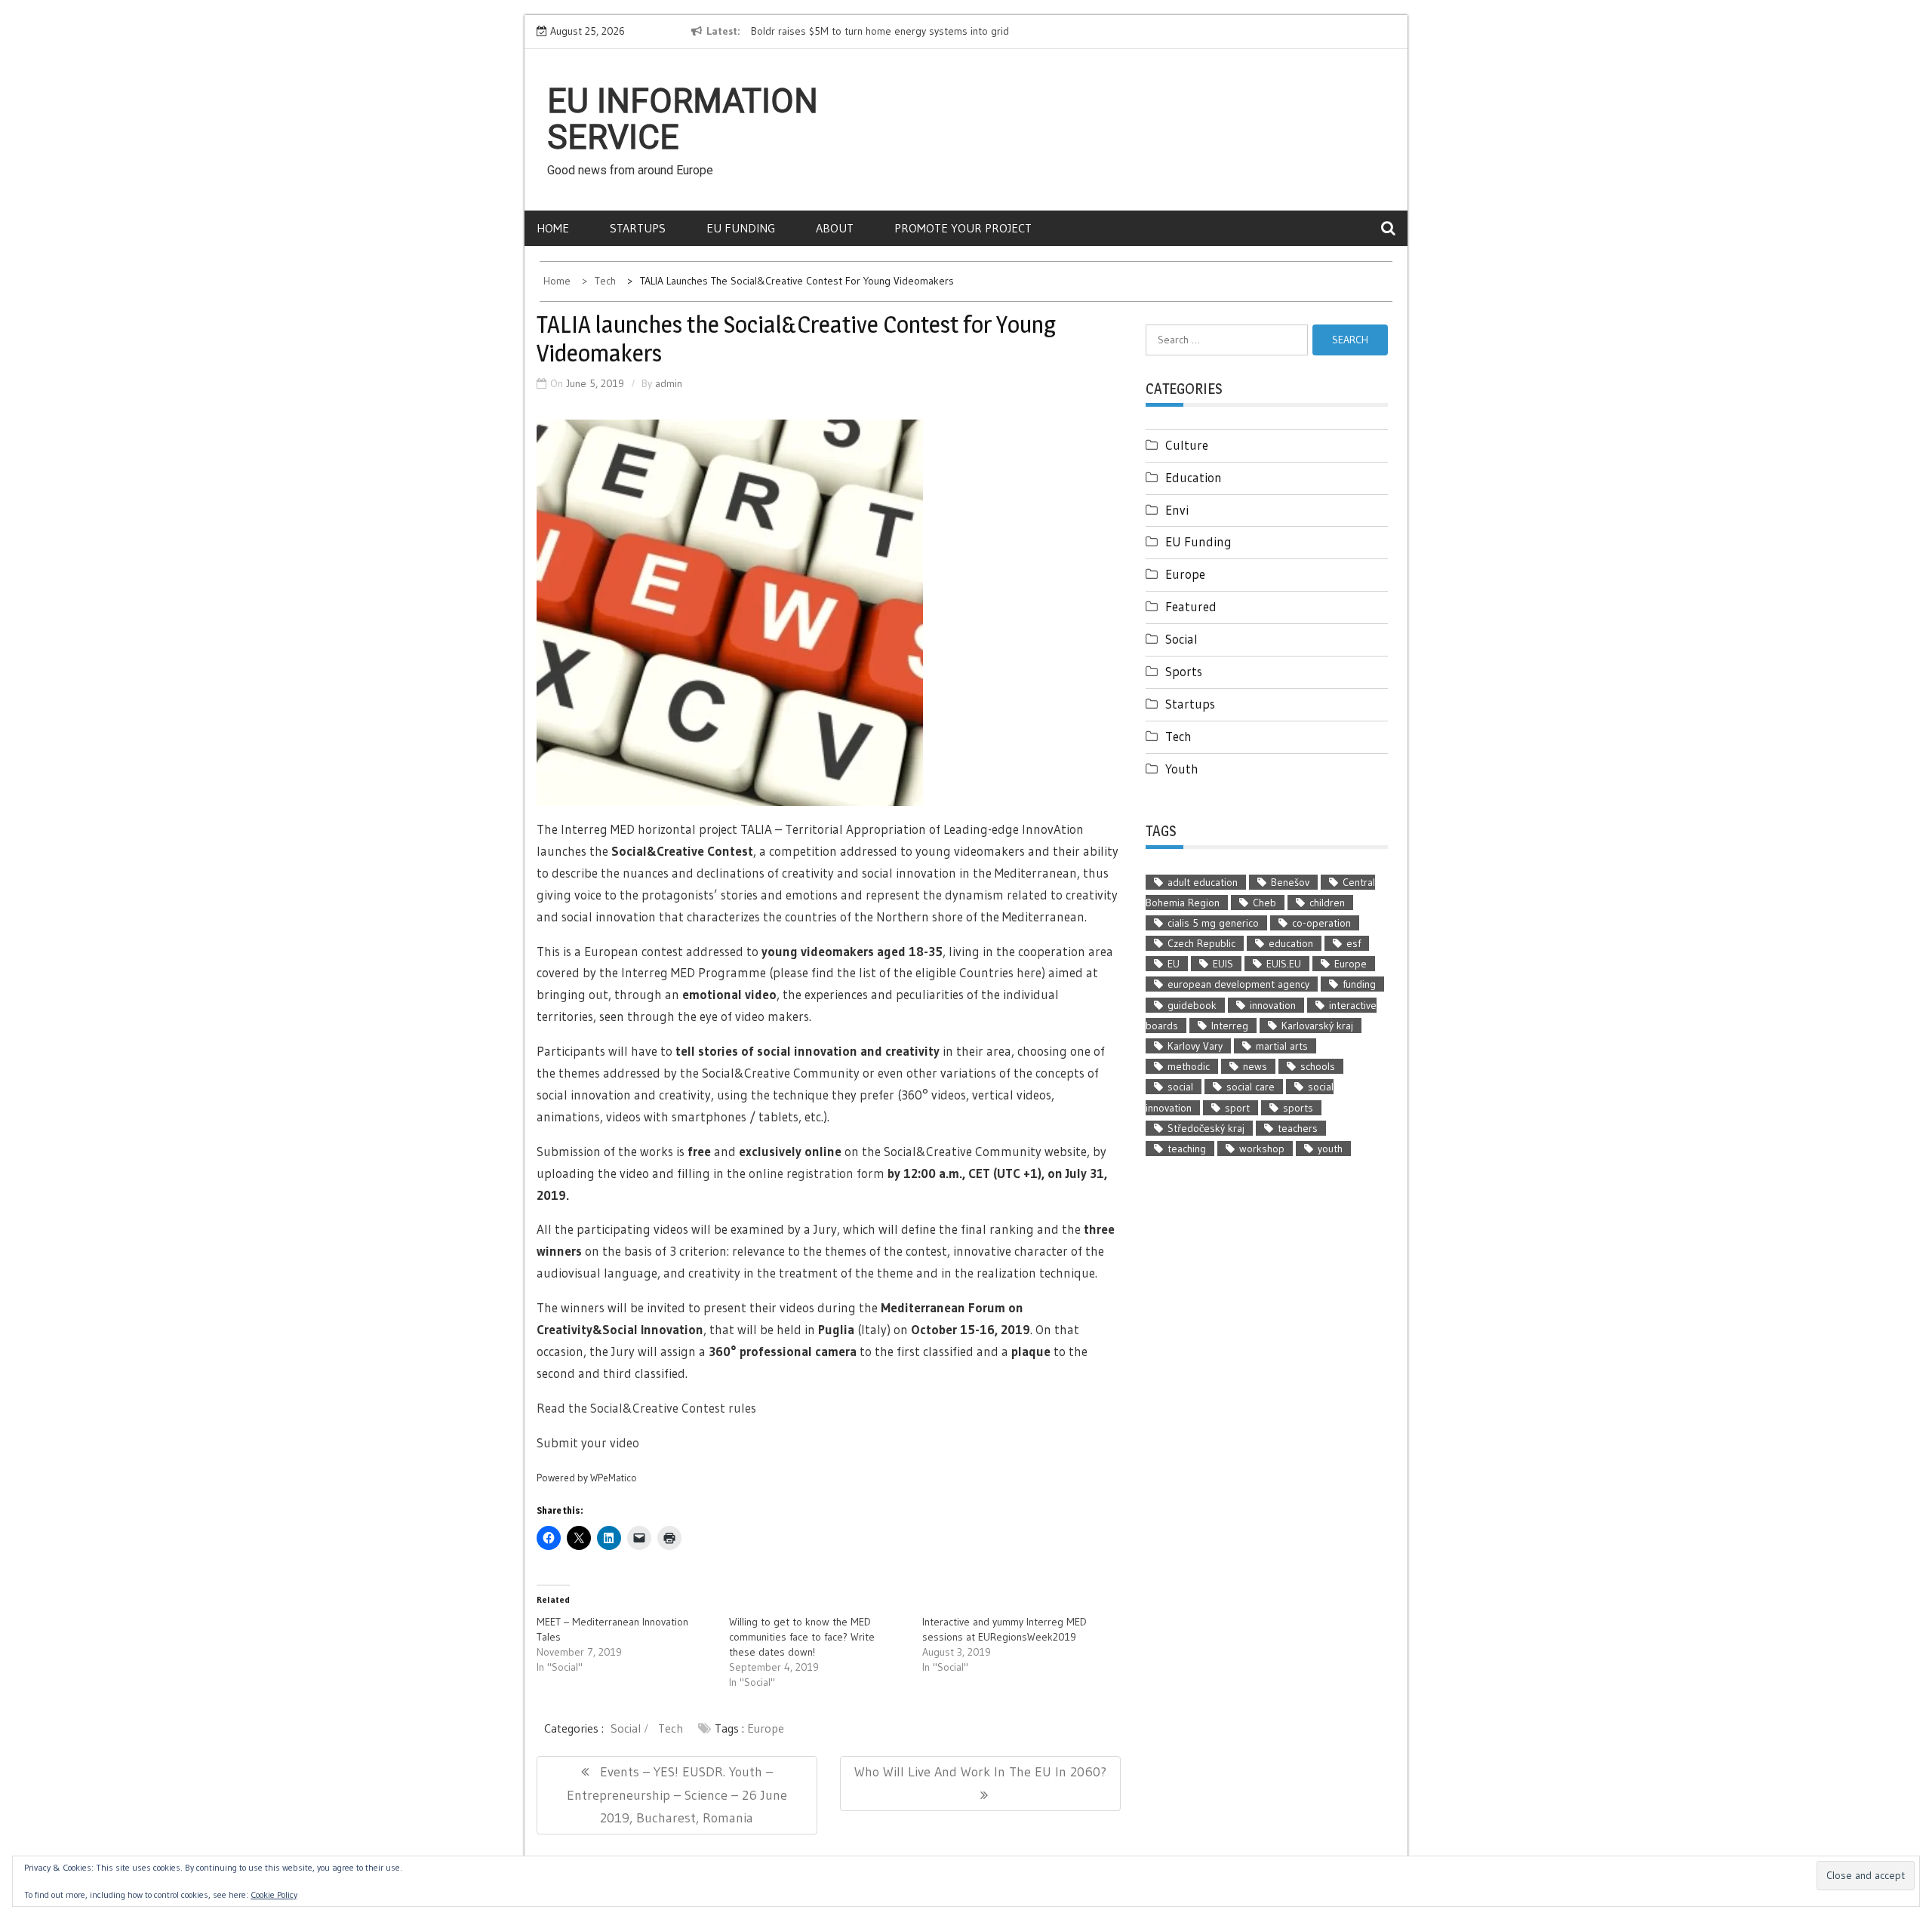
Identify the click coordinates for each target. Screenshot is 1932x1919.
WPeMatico (614, 1478)
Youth (1182, 769)
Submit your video (588, 1442)
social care (1251, 1087)
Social (626, 1728)
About (835, 228)
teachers (1298, 1128)
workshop (1262, 1149)
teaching (1187, 1149)
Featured (1191, 606)
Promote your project (963, 228)
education (1291, 943)
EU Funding (741, 228)
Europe (766, 1728)
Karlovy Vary (1195, 1046)
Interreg (1230, 1026)
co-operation (1321, 923)
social (1180, 1087)
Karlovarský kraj (1317, 1026)
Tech (671, 1728)
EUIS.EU (1284, 964)
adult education (1203, 882)
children (1327, 903)
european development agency (1238, 984)
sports (1298, 1108)
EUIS (1223, 964)
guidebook (1192, 1005)
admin (669, 383)
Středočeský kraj (1206, 1128)
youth (1330, 1149)
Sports (1184, 671)
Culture (1187, 445)
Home (553, 228)
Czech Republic (1201, 943)
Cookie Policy (274, 1894)
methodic (1189, 1066)
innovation (1273, 1005)
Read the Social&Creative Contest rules (646, 1408)
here (1029, 972)
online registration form (817, 1173)
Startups (638, 228)
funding (1359, 984)
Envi (1177, 510)
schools (1318, 1066)
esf (1354, 943)
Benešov (1290, 882)
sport (1237, 1108)
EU (1174, 964)
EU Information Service (683, 119)
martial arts (1282, 1046)
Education (1194, 477)
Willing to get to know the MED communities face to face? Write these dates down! (802, 1637)
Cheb (1264, 903)
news (1255, 1066)
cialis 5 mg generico (1213, 923)
